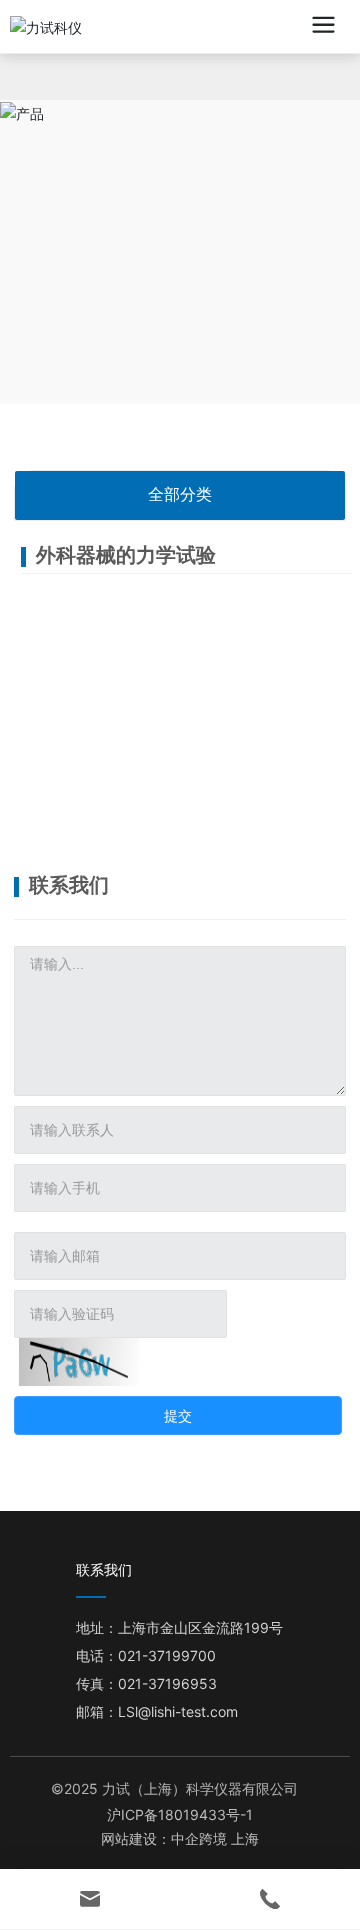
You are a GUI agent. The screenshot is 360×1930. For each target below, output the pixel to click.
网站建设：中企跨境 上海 (180, 1839)
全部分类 (180, 494)
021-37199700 (167, 1655)
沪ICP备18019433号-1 (180, 1814)
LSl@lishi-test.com (178, 1711)
